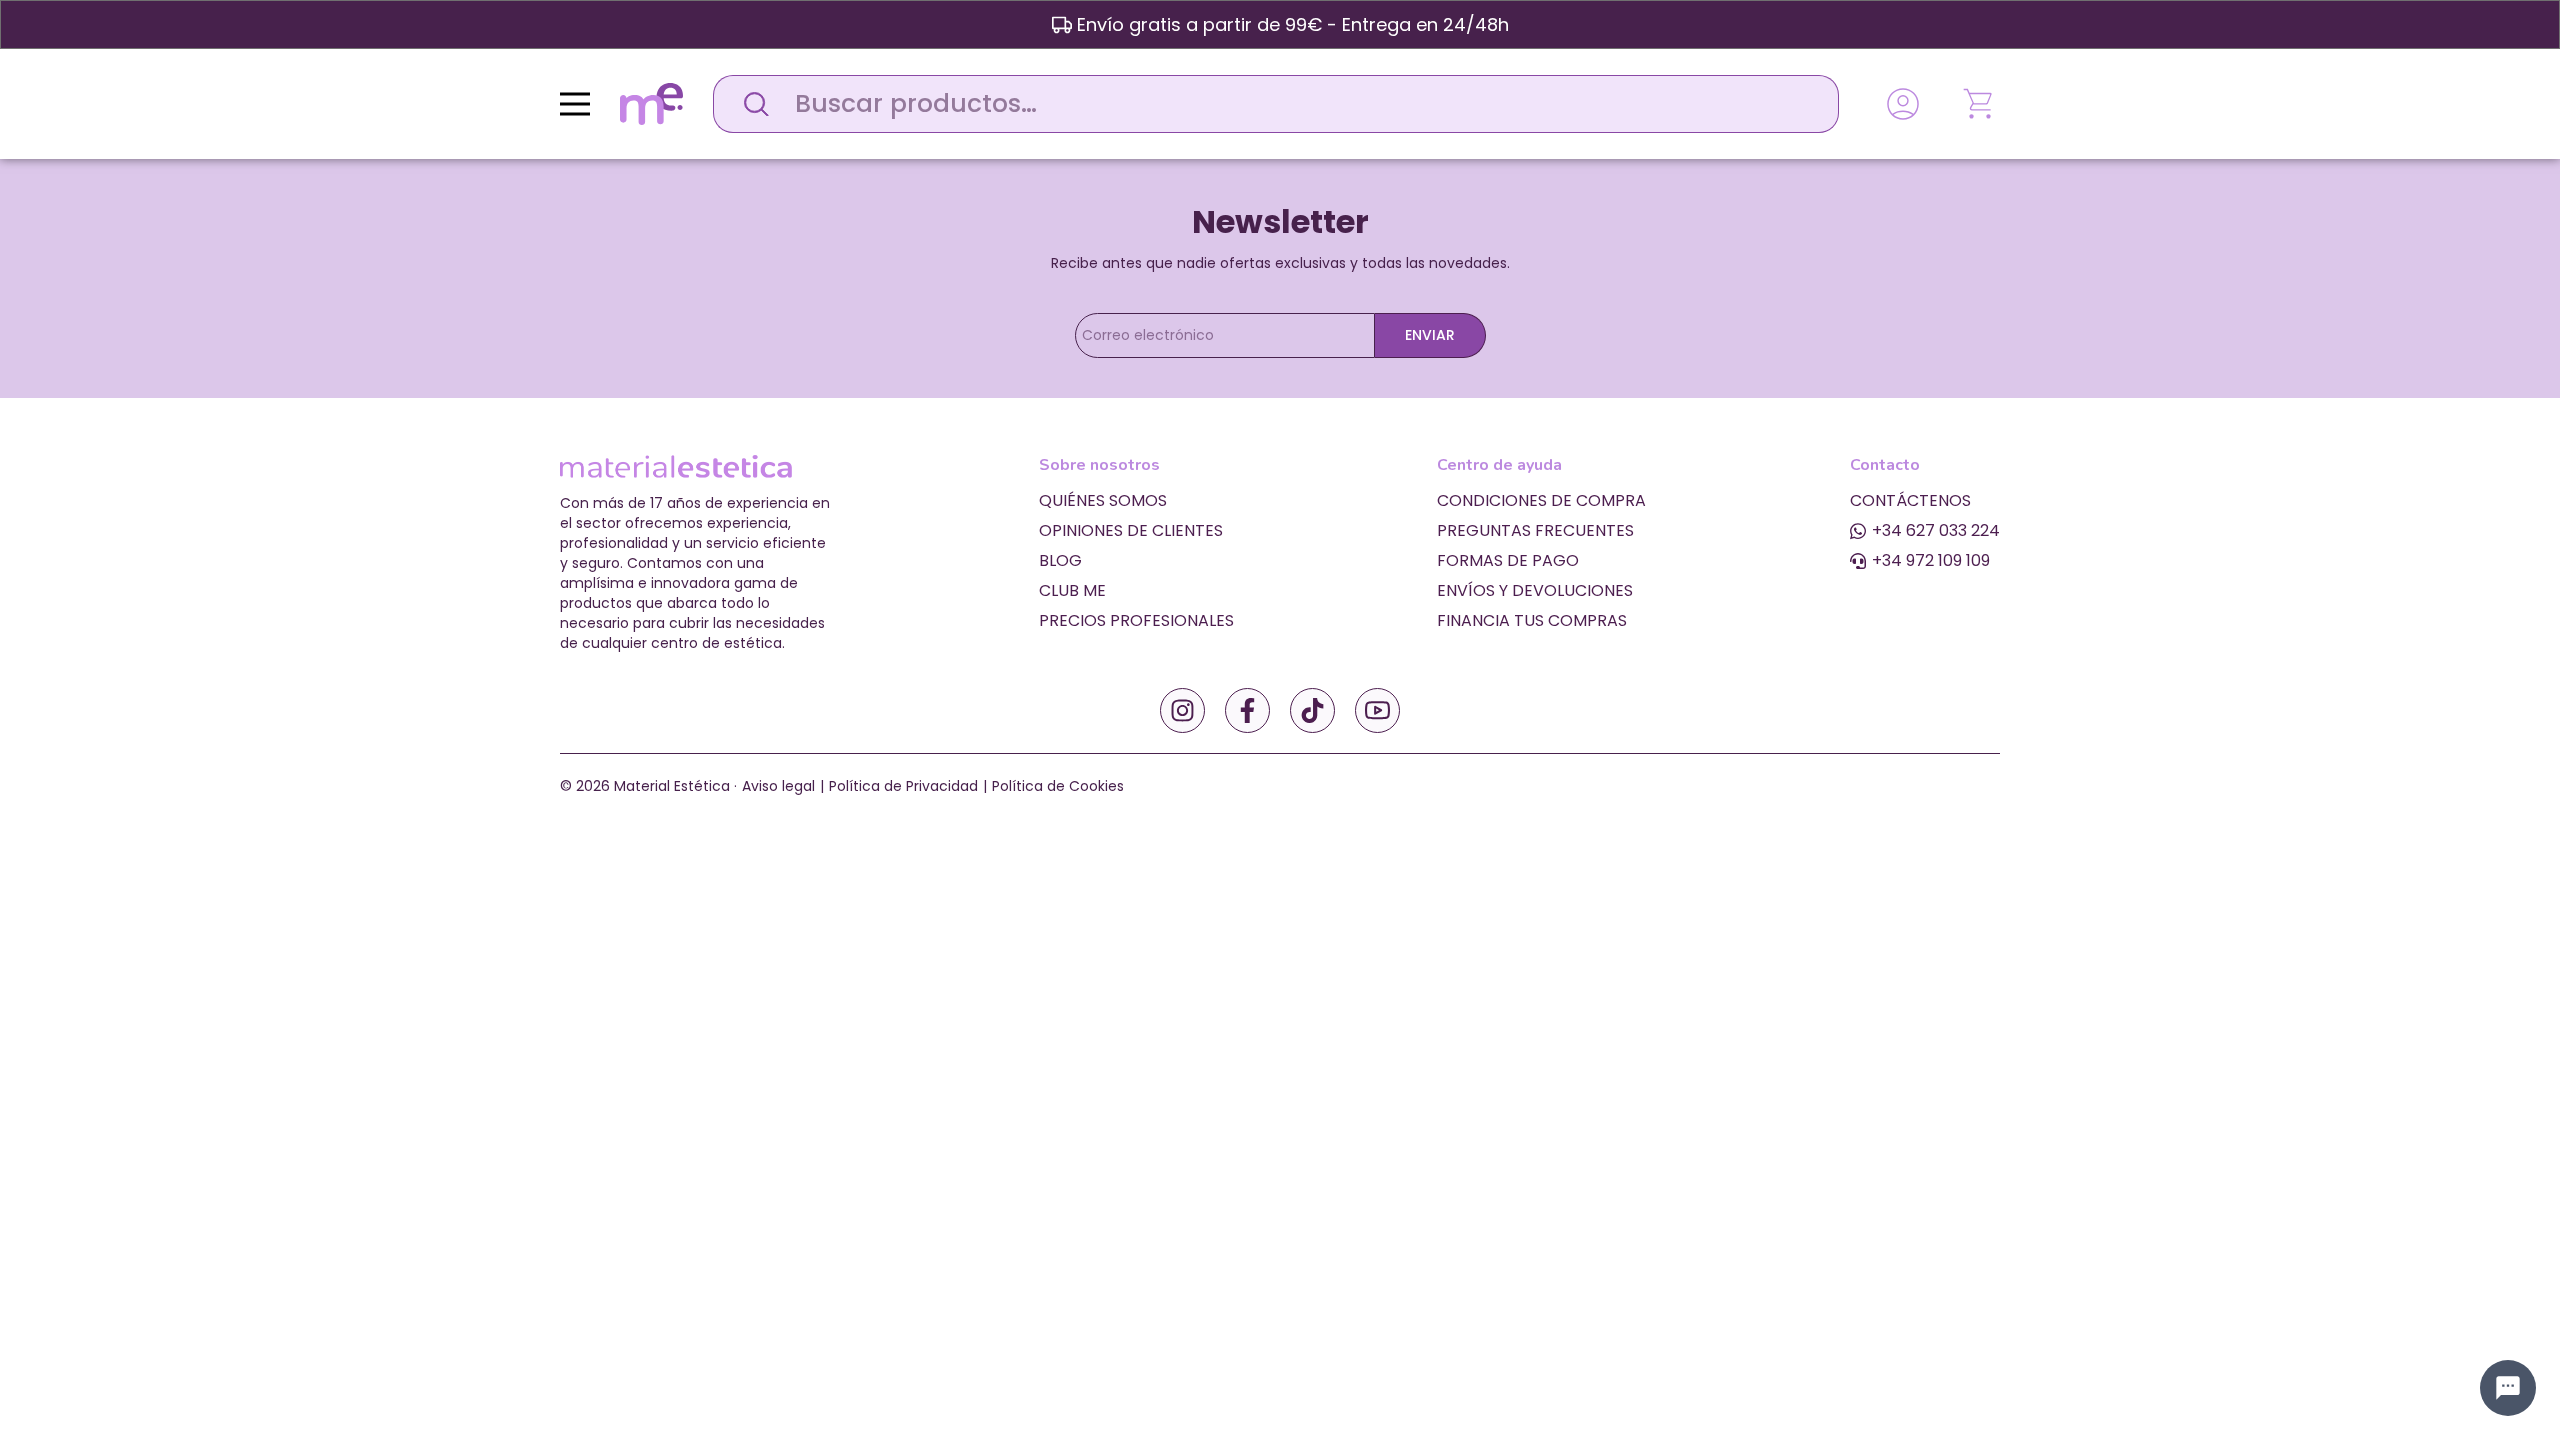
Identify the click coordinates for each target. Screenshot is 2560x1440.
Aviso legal (778, 786)
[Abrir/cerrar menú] (575, 104)
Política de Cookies (1058, 786)
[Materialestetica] (651, 102)
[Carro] (1980, 104)
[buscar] (751, 104)
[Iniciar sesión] (1903, 104)
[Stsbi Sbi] (1182, 710)
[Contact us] (2508, 1388)
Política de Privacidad (903, 786)
